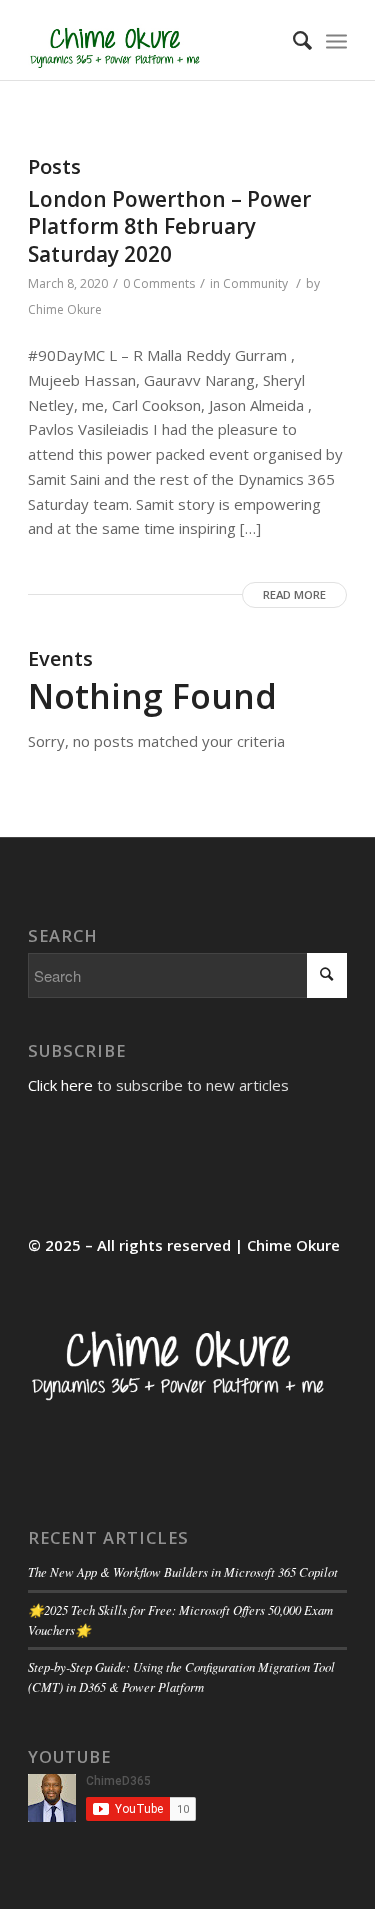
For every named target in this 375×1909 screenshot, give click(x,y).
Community (255, 283)
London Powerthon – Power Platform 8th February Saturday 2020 (169, 226)
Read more (294, 594)
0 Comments (159, 283)
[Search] (292, 40)
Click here (60, 1085)
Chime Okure (65, 309)
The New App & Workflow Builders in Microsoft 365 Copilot (183, 1571)
